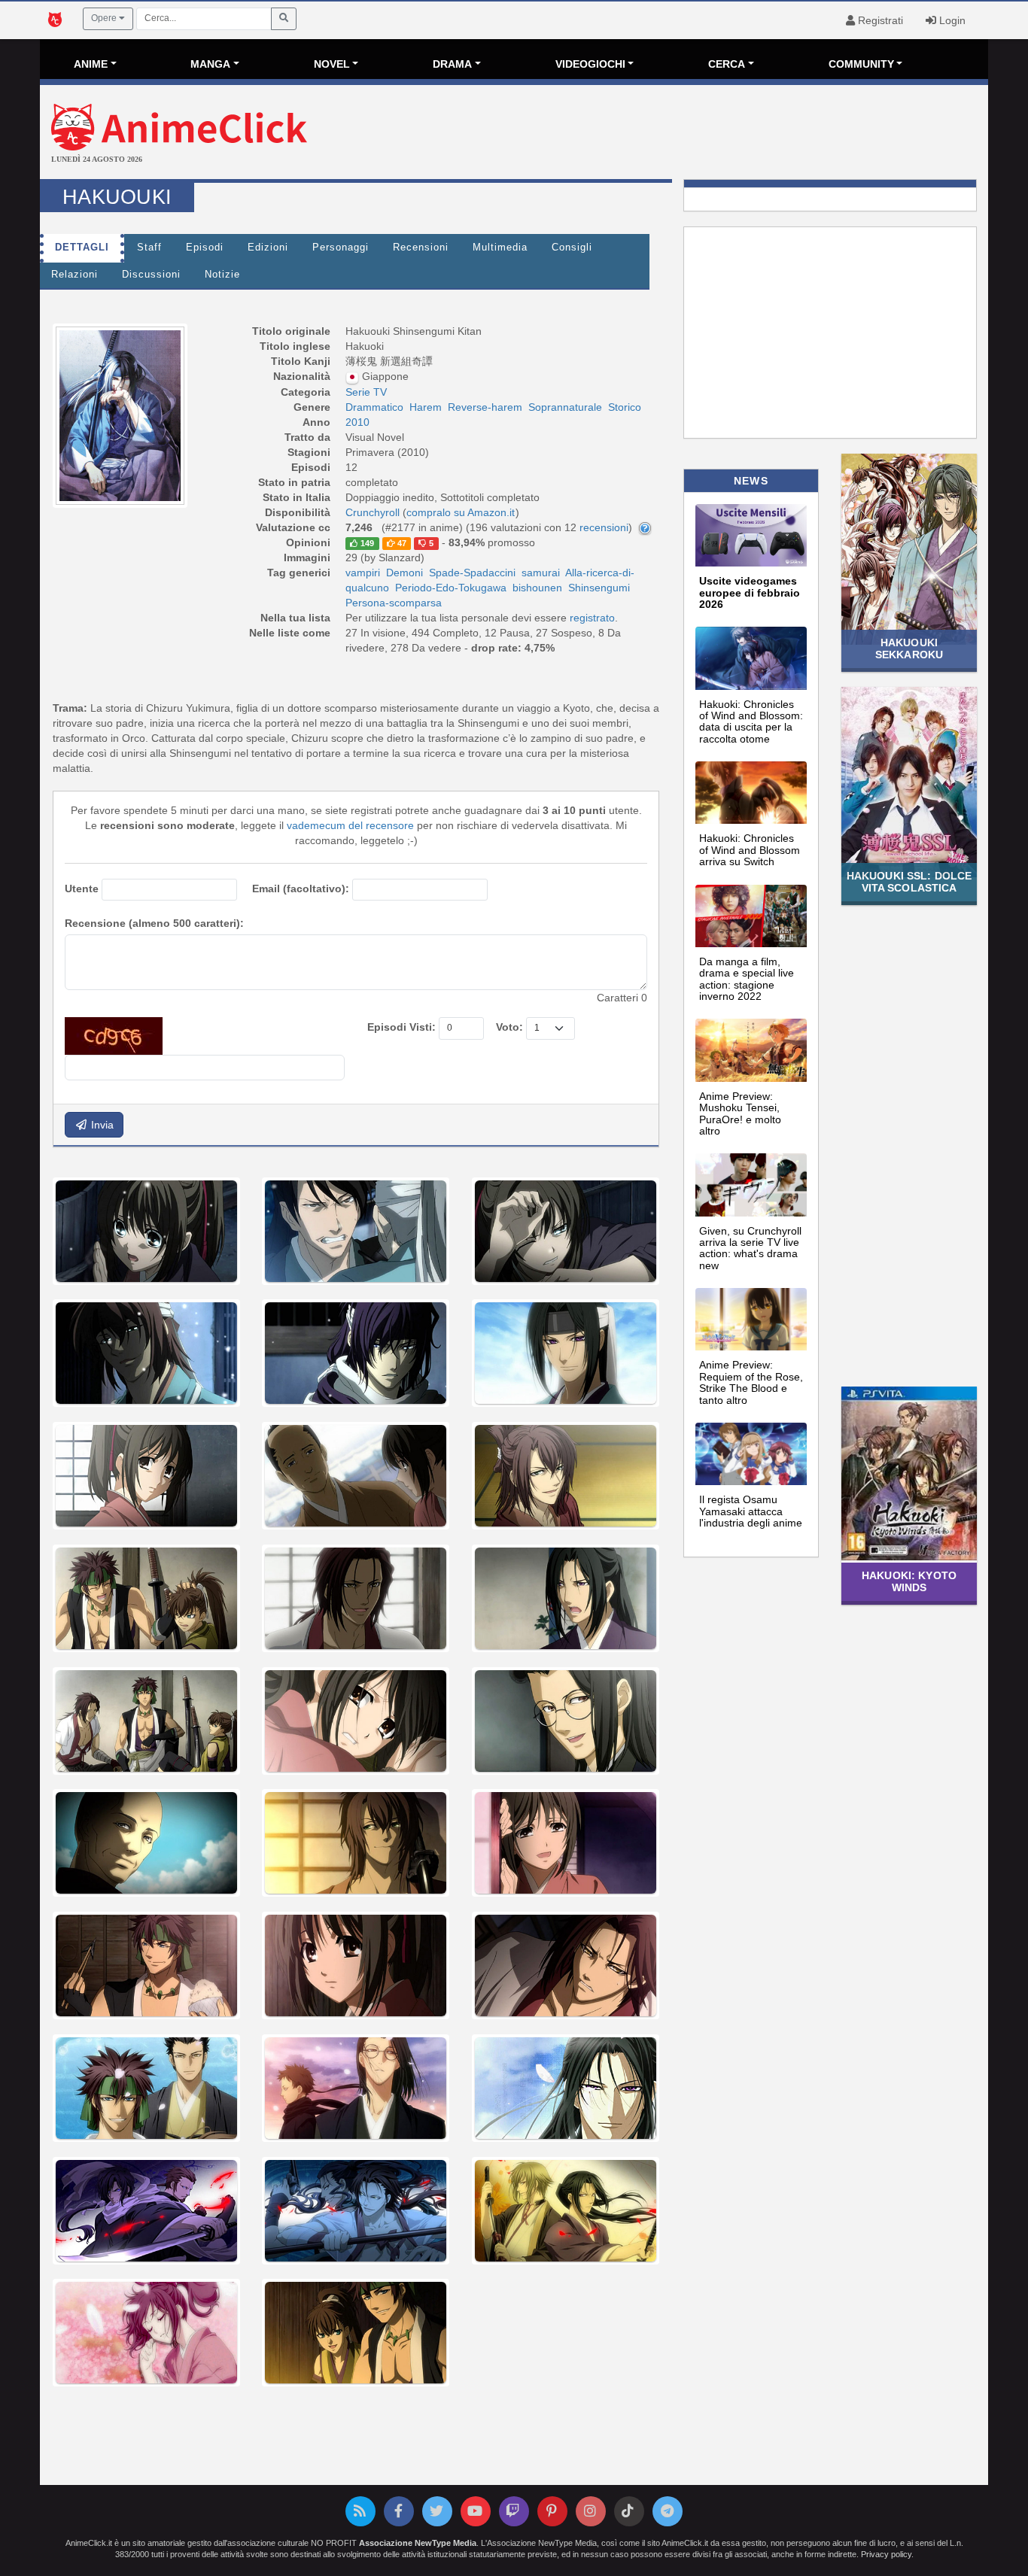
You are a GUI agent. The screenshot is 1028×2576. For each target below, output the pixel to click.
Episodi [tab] (205, 248)
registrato (592, 618)
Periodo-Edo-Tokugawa (451, 588)
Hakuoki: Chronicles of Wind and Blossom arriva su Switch (750, 850)
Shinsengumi (599, 588)
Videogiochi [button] (590, 64)
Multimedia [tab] (500, 248)
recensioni (604, 527)
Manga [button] (210, 64)
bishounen (537, 588)
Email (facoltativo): (301, 889)
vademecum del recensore (350, 825)
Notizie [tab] (222, 275)
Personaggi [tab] (341, 248)
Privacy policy (886, 2554)
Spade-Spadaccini (472, 573)
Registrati (879, 20)
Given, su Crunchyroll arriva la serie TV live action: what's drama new (750, 1248)
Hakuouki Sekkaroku (909, 648)
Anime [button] (91, 64)
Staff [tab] (149, 248)
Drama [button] (452, 64)
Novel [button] (332, 64)
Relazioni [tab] (75, 275)
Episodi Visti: (401, 1027)
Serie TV (366, 392)
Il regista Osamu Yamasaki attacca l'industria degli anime (751, 1511)
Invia (101, 1125)
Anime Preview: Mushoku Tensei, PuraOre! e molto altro (740, 1113)
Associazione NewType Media (418, 2543)
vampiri (363, 573)
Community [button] (861, 64)
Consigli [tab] (572, 248)
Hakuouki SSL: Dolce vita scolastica (909, 881)
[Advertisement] (672, 134)
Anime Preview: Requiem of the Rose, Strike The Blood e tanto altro (751, 1382)
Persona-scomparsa (394, 603)
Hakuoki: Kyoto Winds (909, 1581)
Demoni (405, 573)
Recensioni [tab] (421, 248)
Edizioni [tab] (268, 248)
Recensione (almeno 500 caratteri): (154, 923)
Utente (82, 889)
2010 (357, 422)
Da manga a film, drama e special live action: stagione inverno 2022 (747, 979)
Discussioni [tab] (151, 275)
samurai (541, 573)
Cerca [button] (727, 64)
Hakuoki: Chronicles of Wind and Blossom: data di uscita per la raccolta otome (751, 721)
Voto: (509, 1027)
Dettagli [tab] (82, 248)
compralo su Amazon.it (461, 512)
